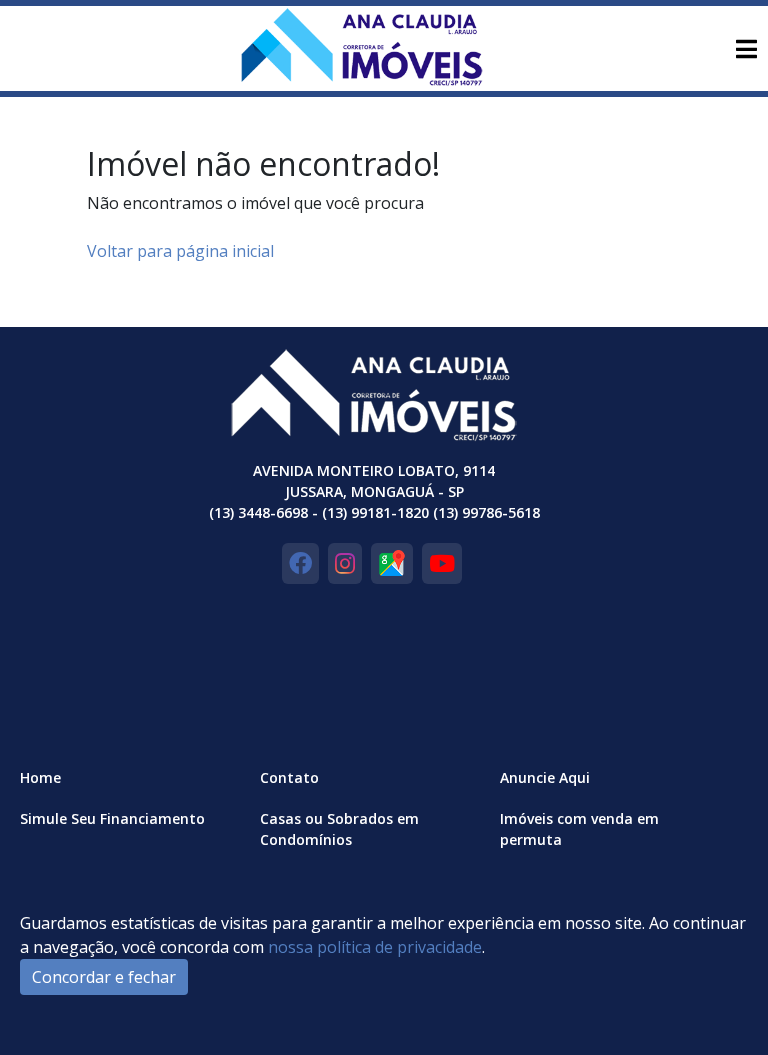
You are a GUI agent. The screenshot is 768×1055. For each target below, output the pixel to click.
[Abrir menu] (746, 49)
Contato (289, 777)
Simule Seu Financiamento (112, 818)
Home (40, 777)
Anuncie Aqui (545, 777)
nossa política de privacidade (375, 947)
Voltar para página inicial (180, 251)
